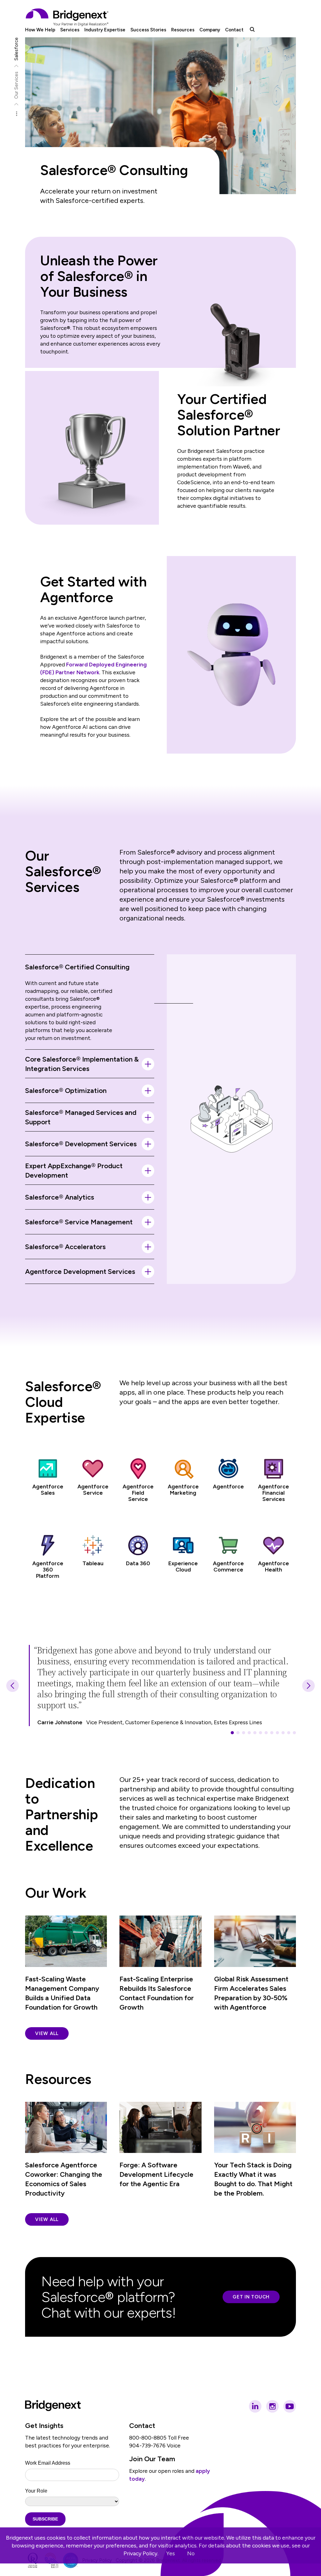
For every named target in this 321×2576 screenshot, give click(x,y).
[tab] (232, 1733)
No (191, 2553)
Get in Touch (251, 2297)
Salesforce (16, 49)
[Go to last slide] (13, 1686)
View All (47, 2033)
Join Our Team (152, 2459)
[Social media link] (255, 2406)
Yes (171, 2553)
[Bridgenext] (68, 17)
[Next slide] (308, 1686)
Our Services (16, 85)
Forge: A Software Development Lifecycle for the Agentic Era (156, 2174)
